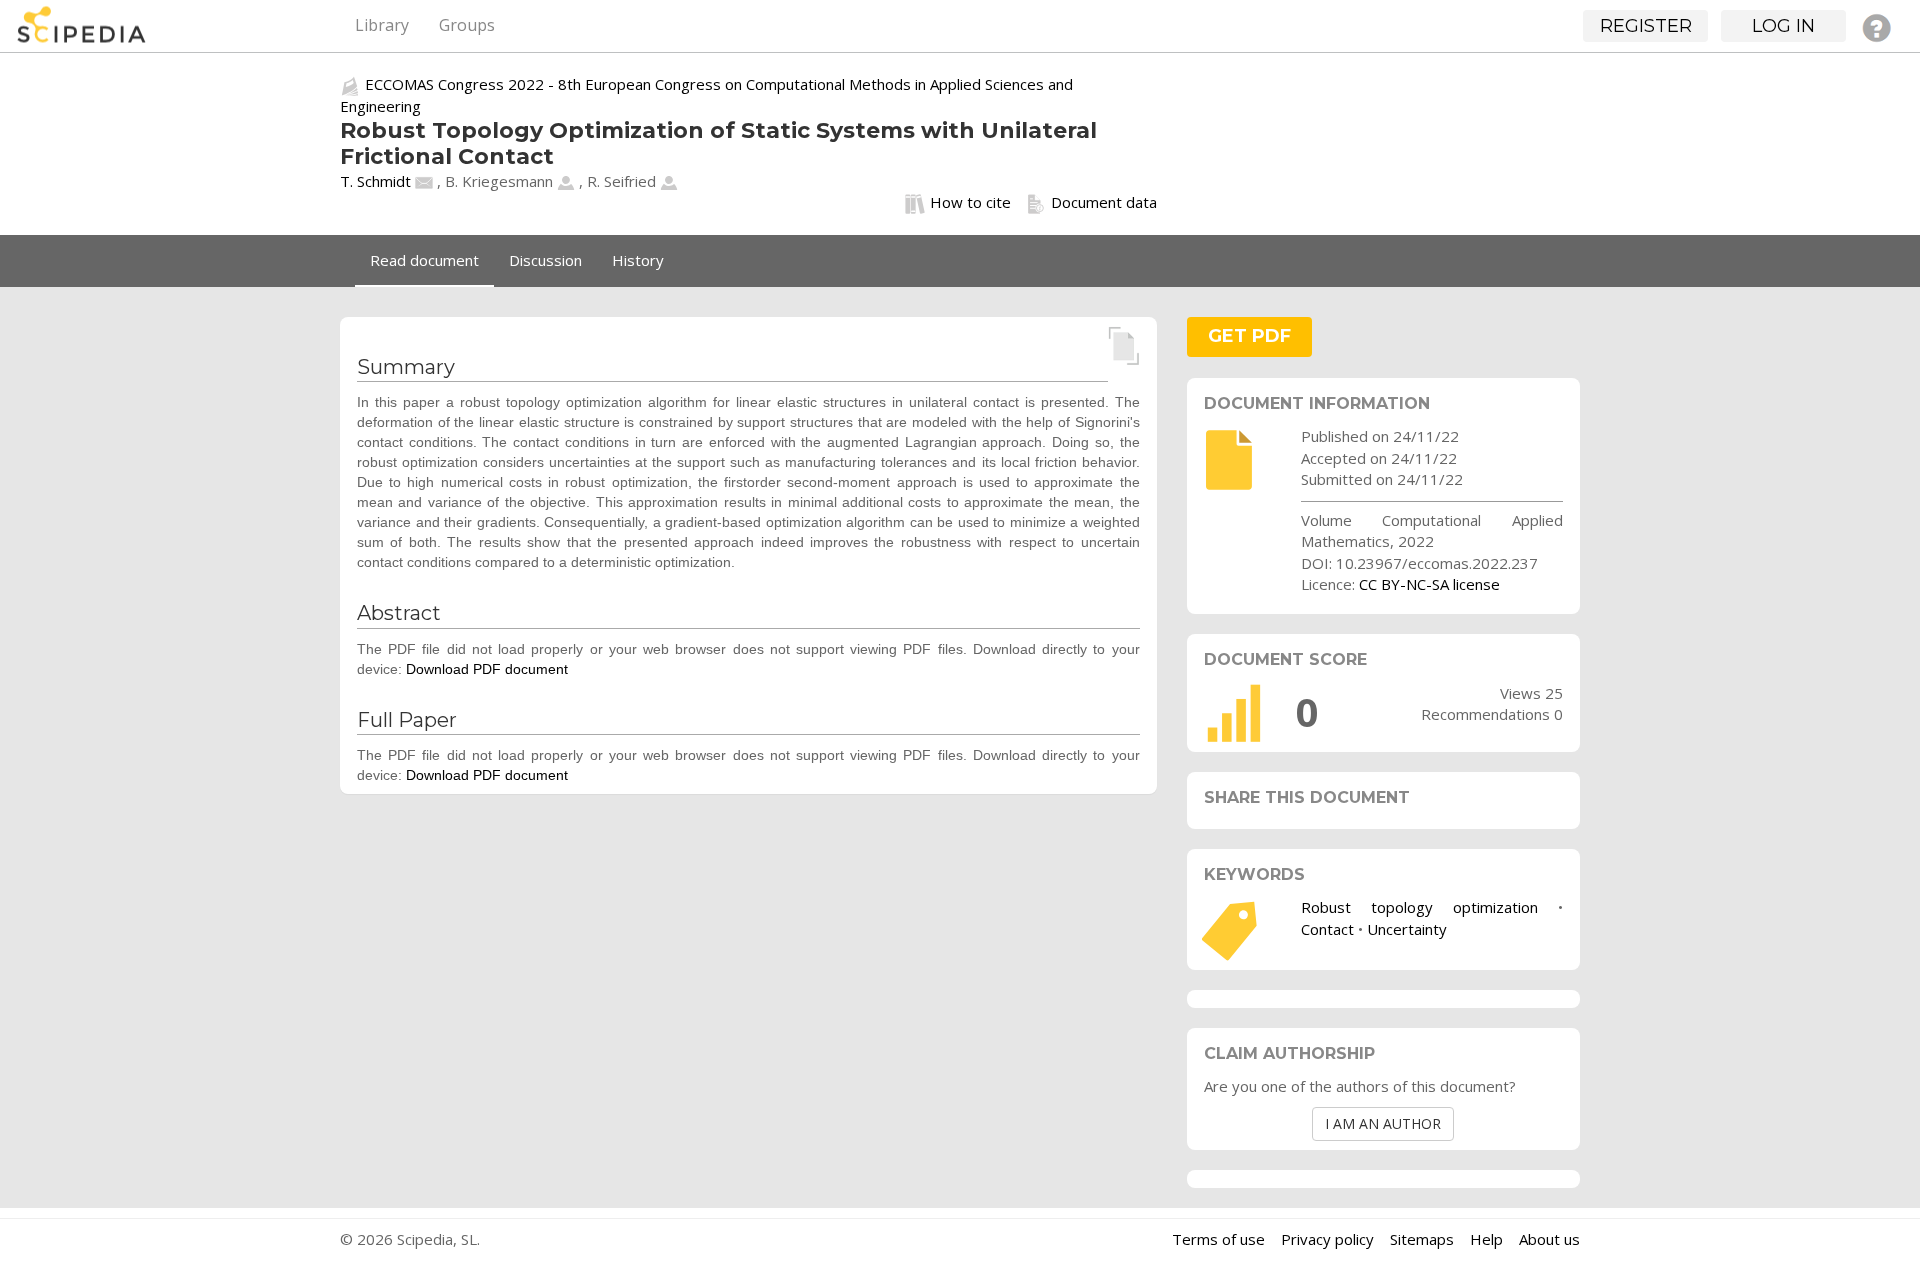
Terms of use (1218, 1239)
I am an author (1383, 1123)
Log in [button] (1783, 26)
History (638, 260)
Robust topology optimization (1419, 907)
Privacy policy (1327, 1239)
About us (1549, 1239)
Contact (1327, 929)
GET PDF (1249, 336)
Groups (467, 25)
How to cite (970, 202)
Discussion (545, 260)
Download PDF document (487, 669)
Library (382, 25)
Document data (1104, 202)
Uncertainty (1407, 929)
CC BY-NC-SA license (1429, 584)
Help (1486, 1239)
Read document (424, 260)
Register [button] (1646, 26)
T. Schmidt (375, 181)
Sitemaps (1422, 1239)
